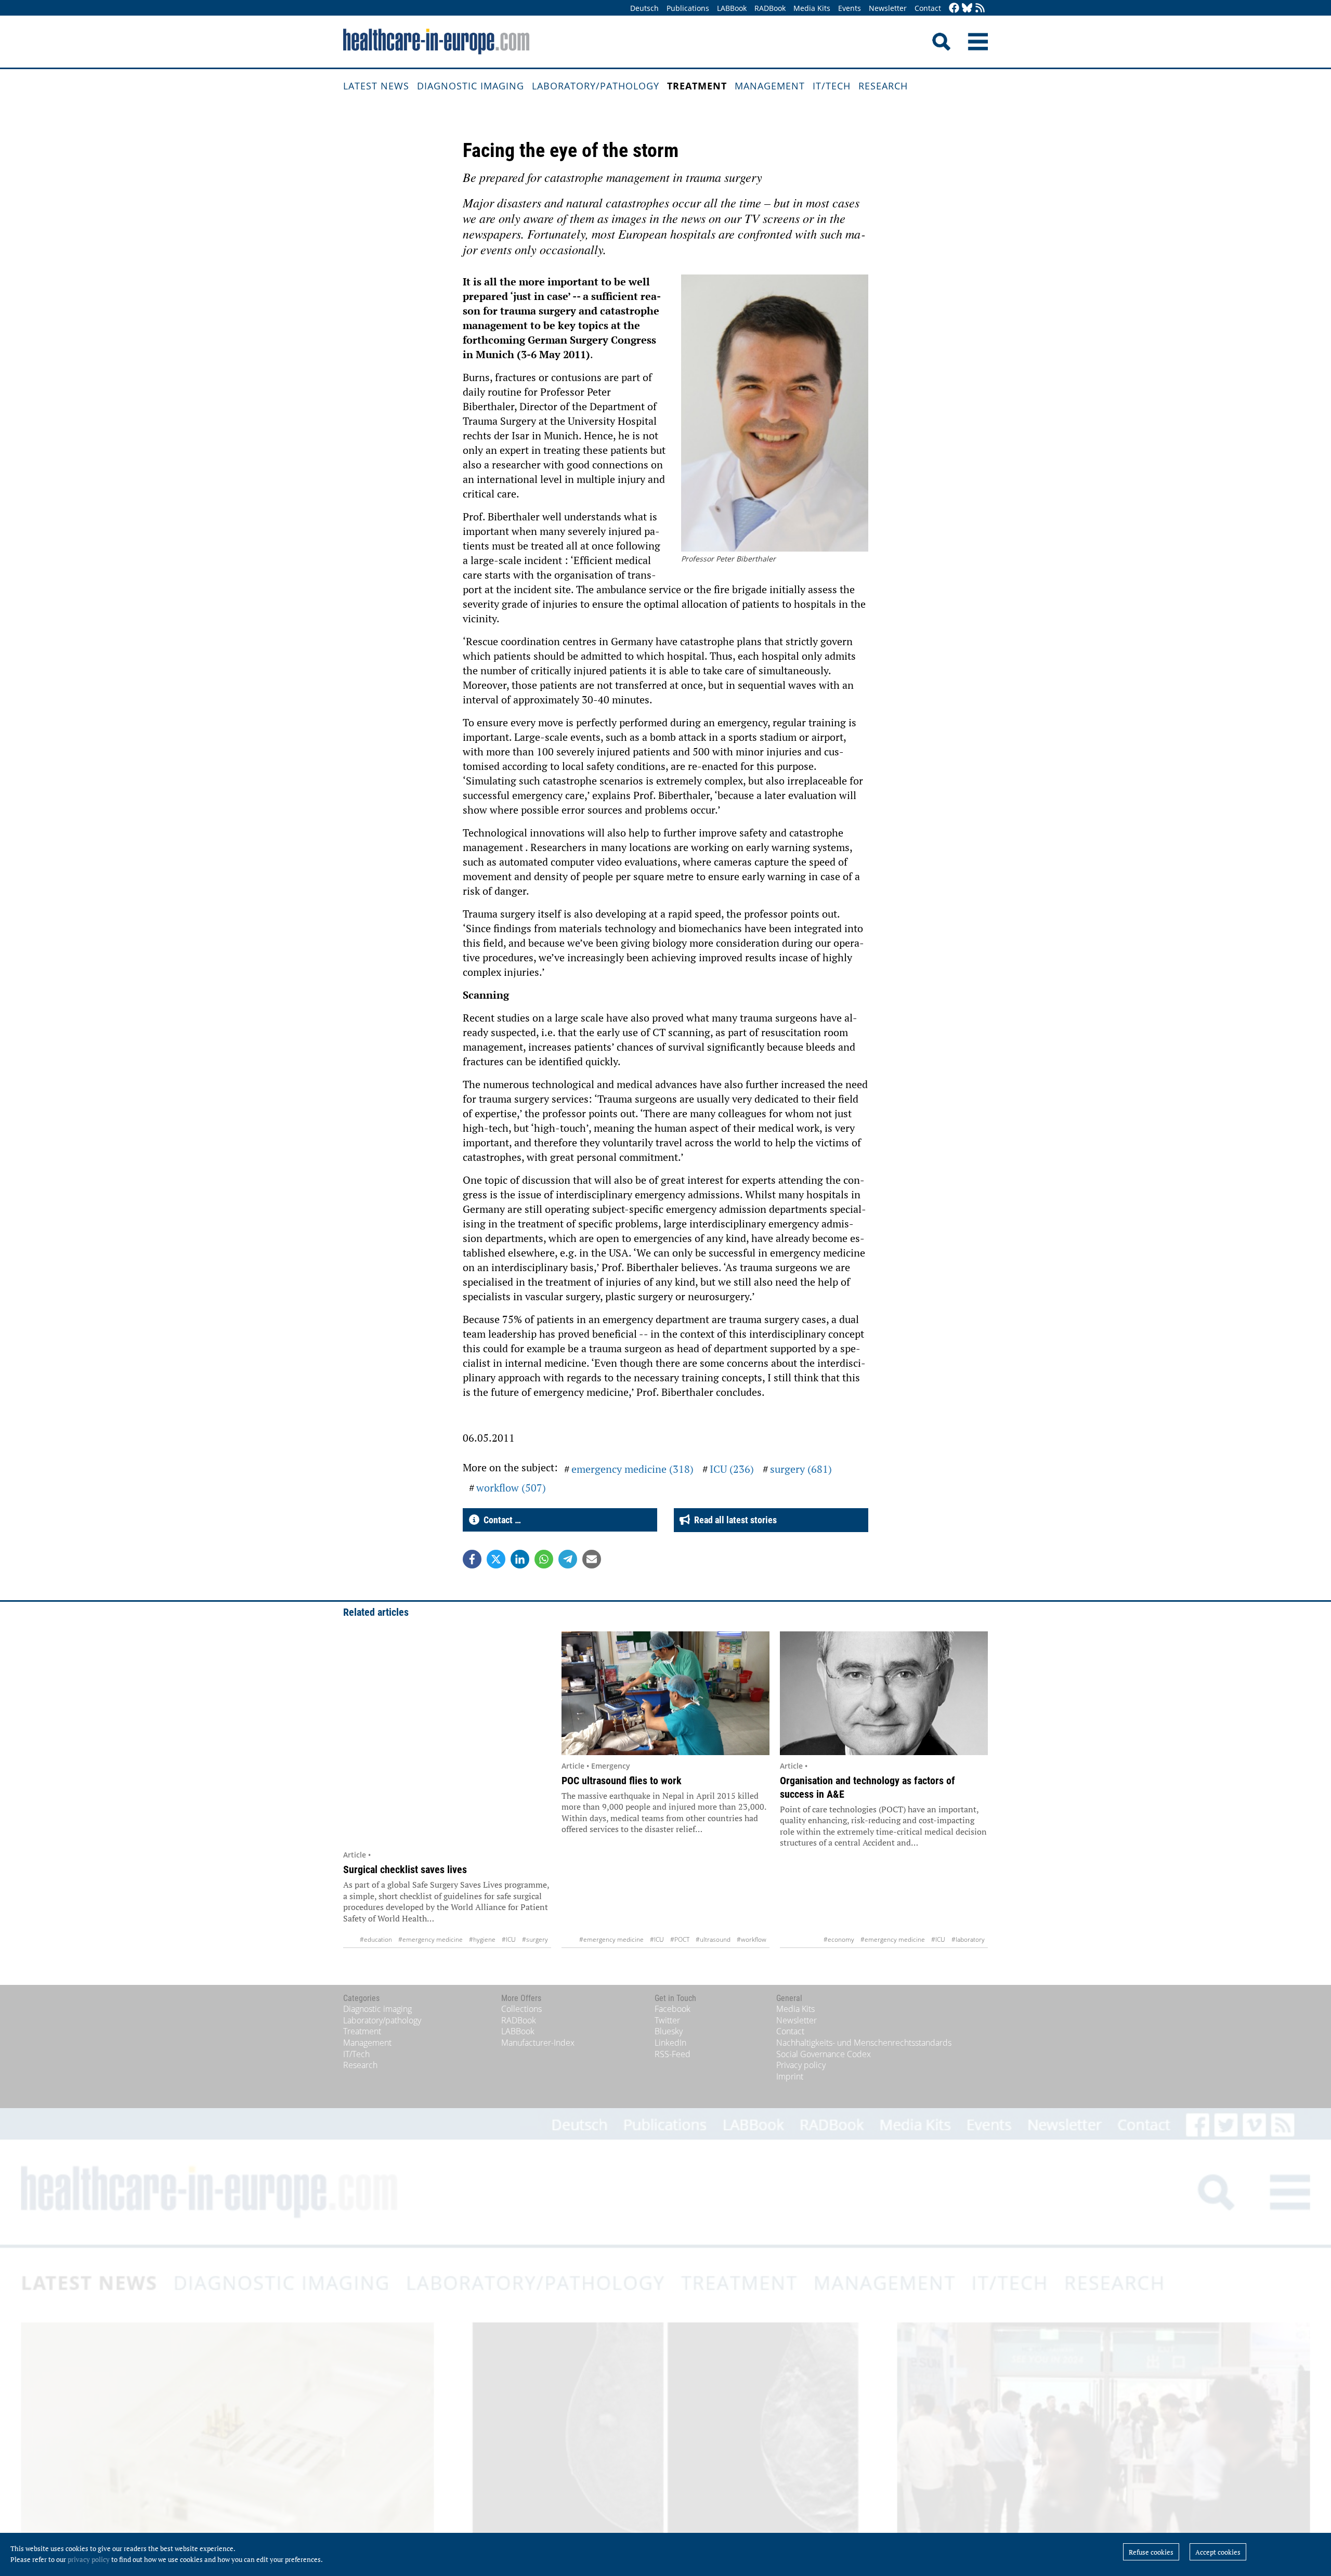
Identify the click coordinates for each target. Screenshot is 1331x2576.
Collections (521, 2009)
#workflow (752, 1939)
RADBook (770, 8)
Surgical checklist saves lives (405, 1869)
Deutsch (644, 8)
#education (376, 1939)
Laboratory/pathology (596, 86)
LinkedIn (670, 2043)
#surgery (535, 1939)
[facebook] (954, 9)
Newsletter (888, 8)
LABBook (732, 8)
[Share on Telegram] (568, 1559)
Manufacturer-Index (538, 2043)
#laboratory (968, 1939)
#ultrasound (713, 1939)
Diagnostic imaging (471, 86)
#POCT (680, 1939)
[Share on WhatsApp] (544, 1559)
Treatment (697, 86)
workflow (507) (511, 1488)
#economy (839, 1939)
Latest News (376, 86)
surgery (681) (801, 1469)
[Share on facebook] (472, 1559)
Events (850, 8)
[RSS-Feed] (980, 9)
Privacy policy (801, 2065)
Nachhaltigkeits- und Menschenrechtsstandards (864, 2043)
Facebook (673, 2009)
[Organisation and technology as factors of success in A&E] (884, 1693)
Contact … (500, 1520)
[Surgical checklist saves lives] (447, 1738)
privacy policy (89, 2559)
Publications (688, 8)
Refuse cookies (1151, 2552)
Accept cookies (1218, 2552)
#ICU (509, 1939)
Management (770, 86)
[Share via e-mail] (592, 1559)
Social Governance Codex (824, 2054)
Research (883, 86)
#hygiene (482, 1939)
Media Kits (812, 8)
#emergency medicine (430, 1939)
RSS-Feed (673, 2054)
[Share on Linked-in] (520, 1559)
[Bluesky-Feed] (967, 9)
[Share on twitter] (496, 1559)
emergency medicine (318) (632, 1469)
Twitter (667, 2020)
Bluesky (669, 2031)
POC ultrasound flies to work (622, 1781)
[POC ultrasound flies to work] (665, 1693)
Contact (928, 8)
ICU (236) (732, 1469)
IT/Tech (832, 86)
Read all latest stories (733, 1520)
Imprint (790, 2076)
